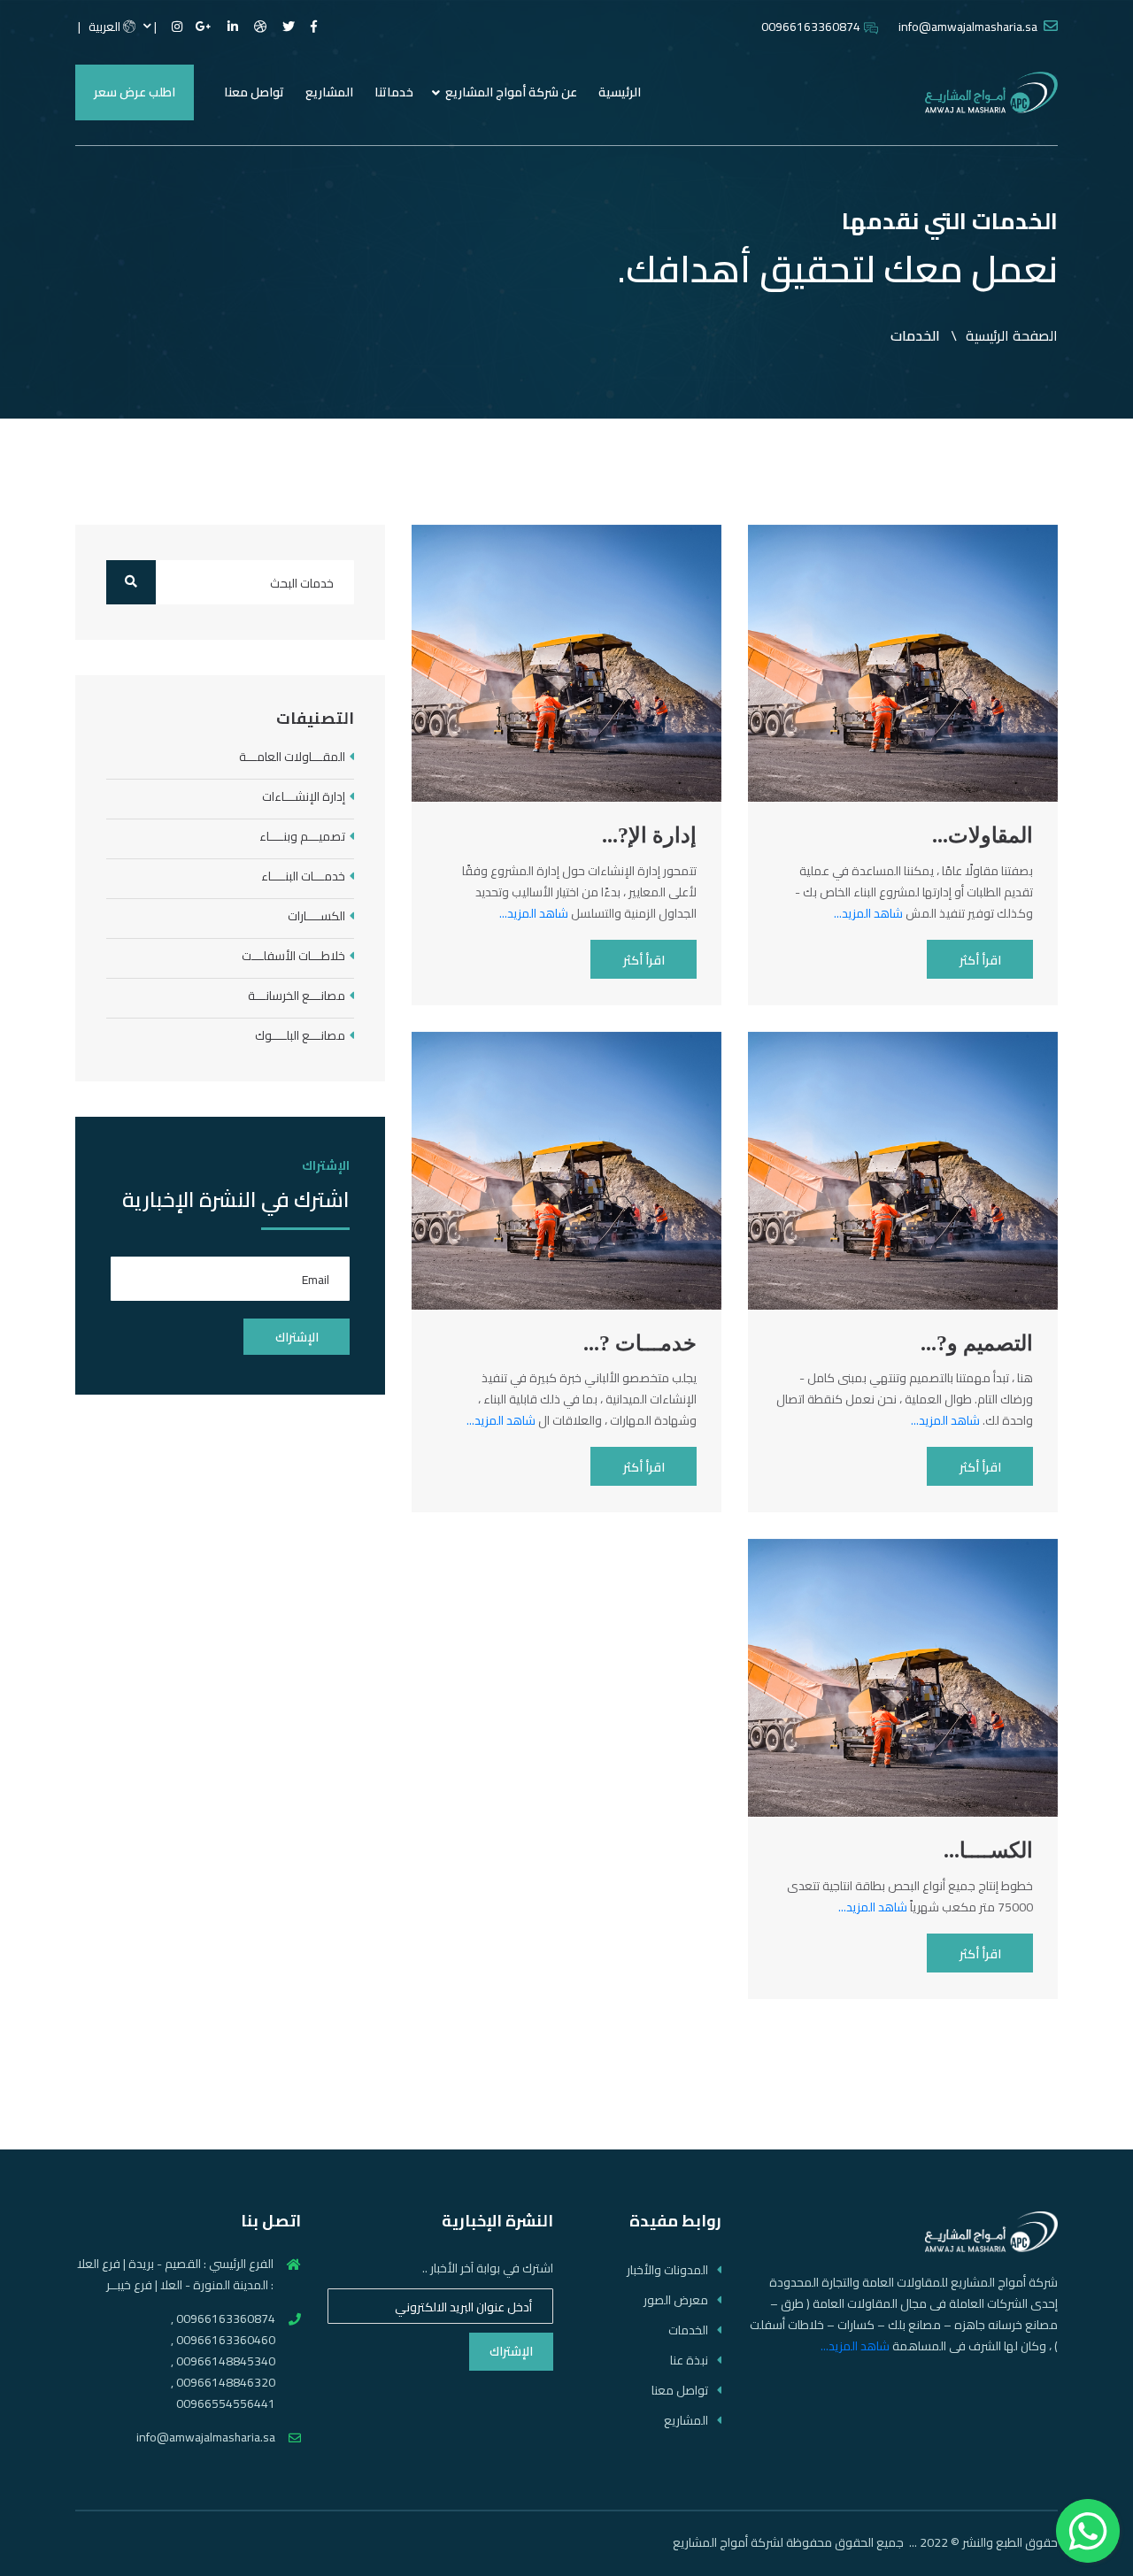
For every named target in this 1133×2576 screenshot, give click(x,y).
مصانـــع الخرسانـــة (297, 996)
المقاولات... (983, 835)
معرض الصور (676, 2300)
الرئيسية (620, 92)
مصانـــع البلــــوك (300, 1036)
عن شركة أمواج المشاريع (511, 92)
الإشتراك (511, 2351)
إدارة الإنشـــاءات (304, 797)
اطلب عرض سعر (135, 92)
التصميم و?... (977, 1343)
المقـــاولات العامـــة (292, 757)
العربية (106, 27)
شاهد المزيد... (868, 913)
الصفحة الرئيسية (1012, 335)
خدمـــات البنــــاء (303, 877)
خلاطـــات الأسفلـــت (293, 956)
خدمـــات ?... (640, 1343)
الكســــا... (988, 1850)
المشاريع (329, 92)
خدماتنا (394, 92)
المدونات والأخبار (667, 2270)
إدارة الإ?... (649, 835)
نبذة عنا (689, 2361)
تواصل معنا (254, 92)
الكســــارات (316, 916)
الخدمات (688, 2330)
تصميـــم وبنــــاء (302, 837)
